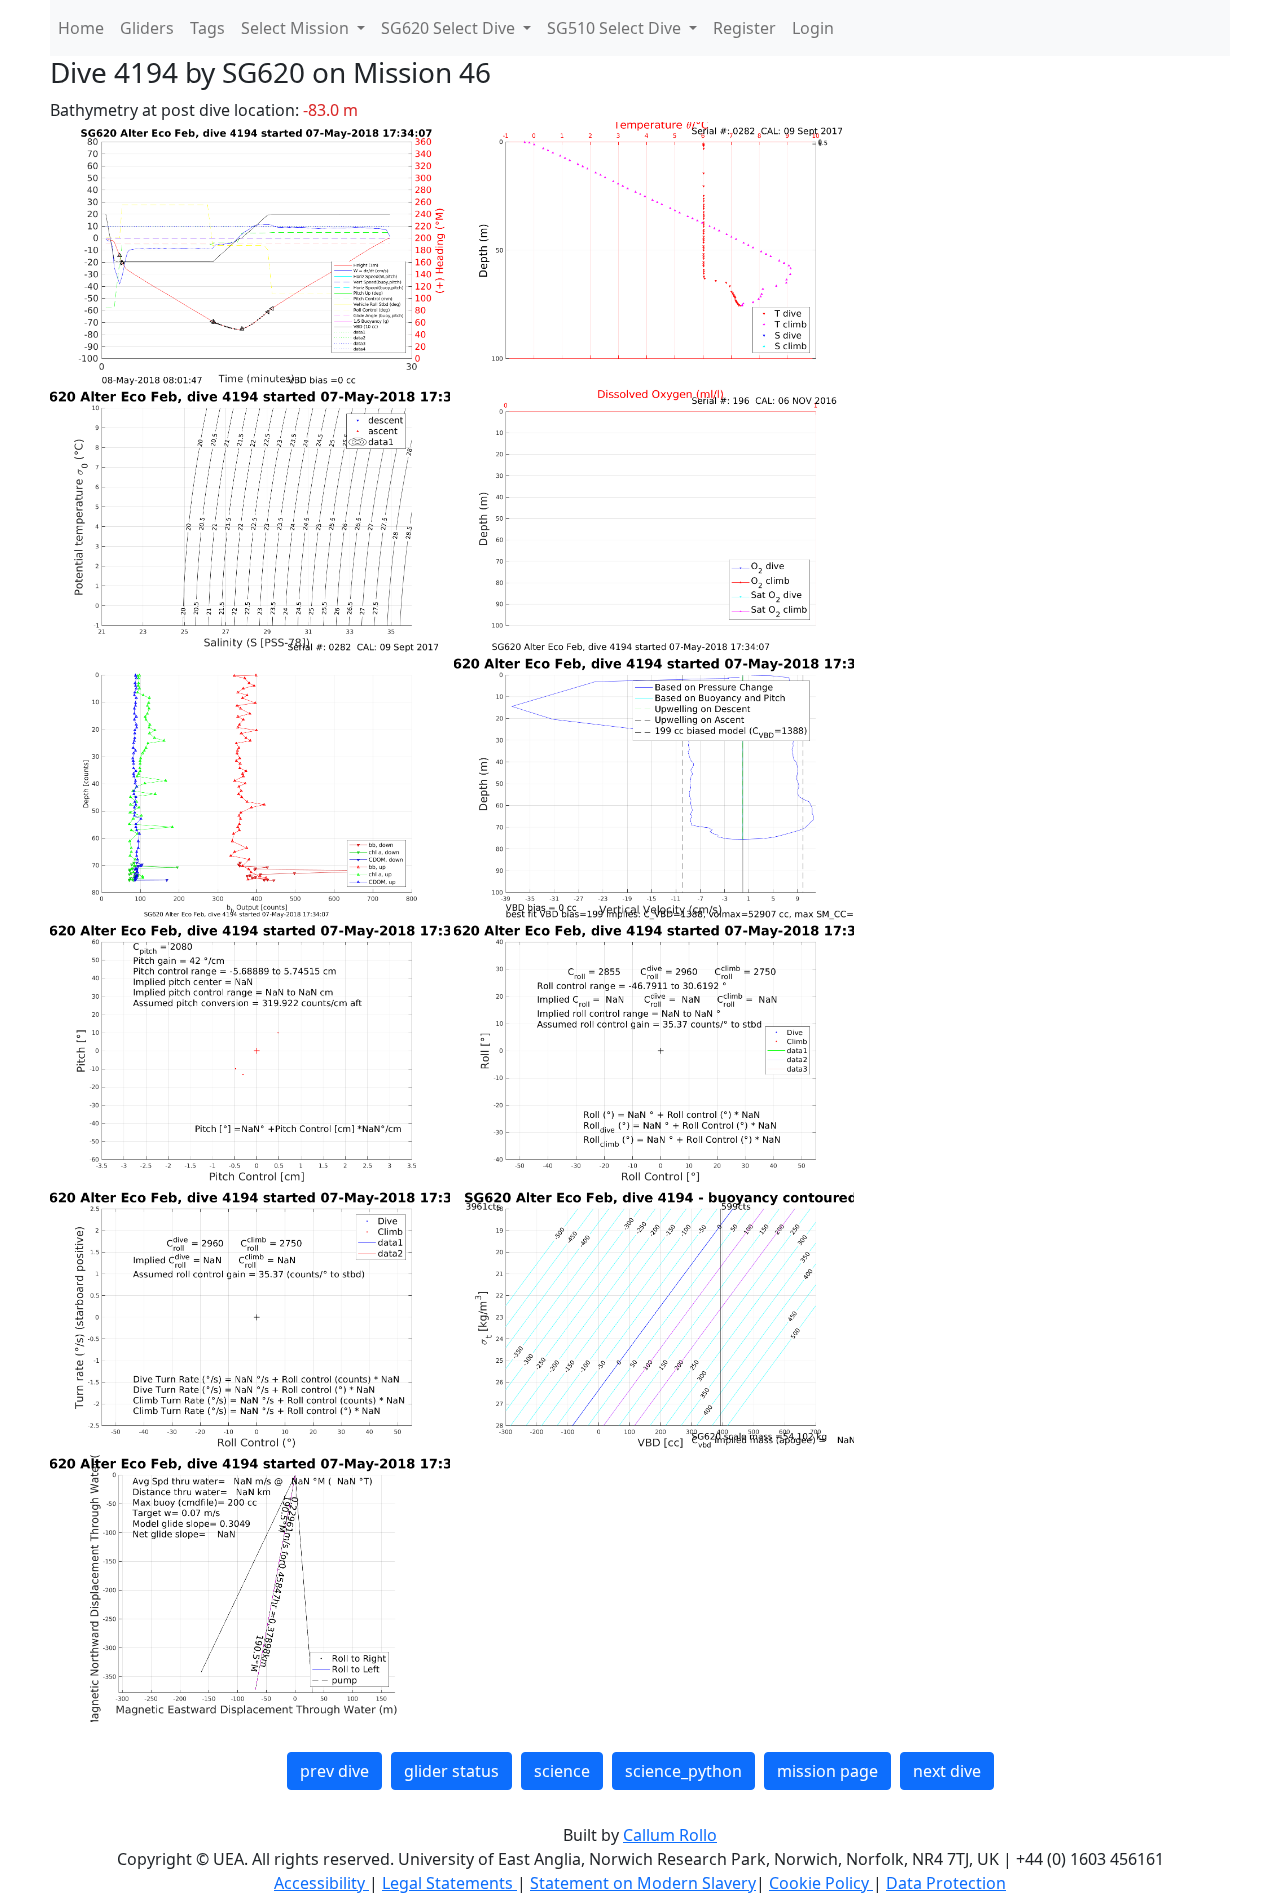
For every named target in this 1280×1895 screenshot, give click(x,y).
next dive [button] (947, 1771)
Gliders (147, 28)
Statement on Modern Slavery (643, 1883)
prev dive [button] (334, 1771)
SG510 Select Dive (616, 28)
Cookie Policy (821, 1883)
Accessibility (321, 1883)
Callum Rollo (670, 1835)
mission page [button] (827, 1771)
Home (81, 28)
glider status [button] (451, 1771)
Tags (207, 28)
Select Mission (297, 28)
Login (813, 28)
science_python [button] (683, 1771)
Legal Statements (449, 1883)
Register (744, 28)
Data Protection (946, 1883)
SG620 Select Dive (450, 28)
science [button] (562, 1771)
